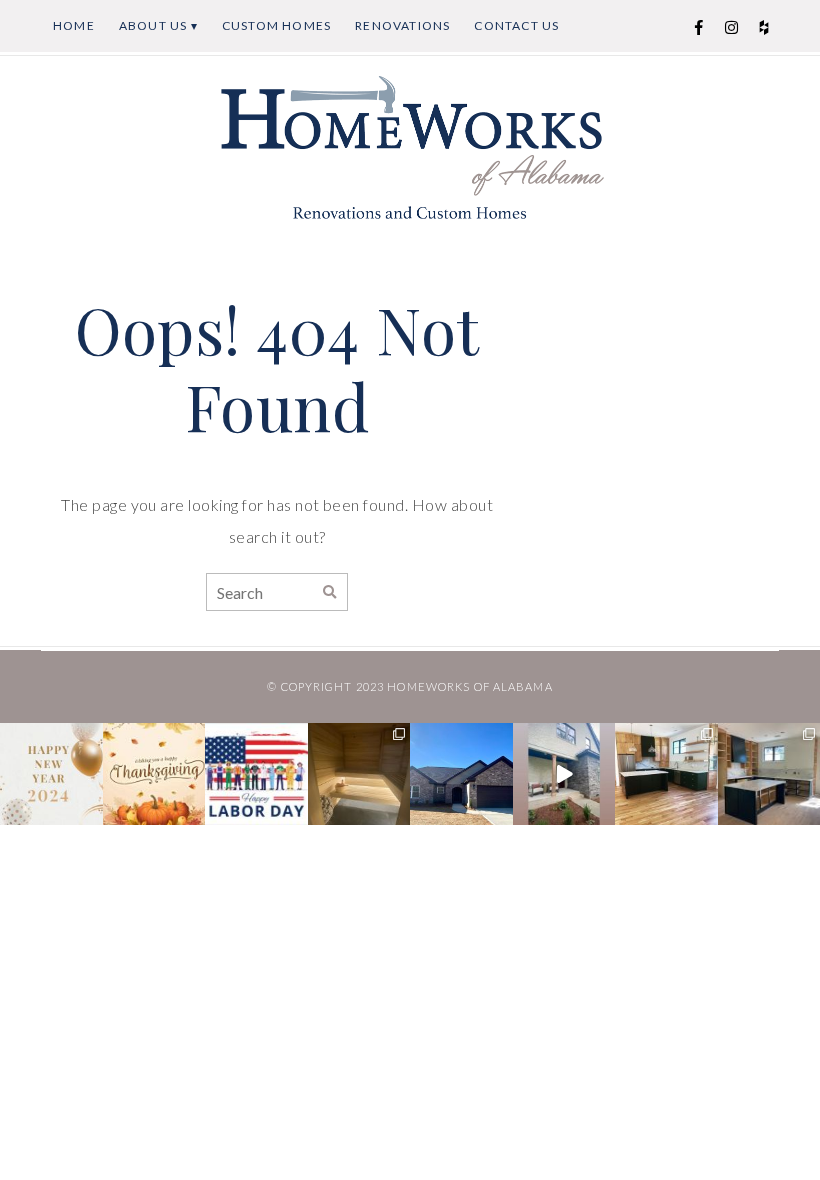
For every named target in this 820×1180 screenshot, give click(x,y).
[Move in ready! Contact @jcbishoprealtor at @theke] (461, 774)
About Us (153, 25)
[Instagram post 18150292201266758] (564, 774)
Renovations (402, 25)
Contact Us (516, 25)
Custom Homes (276, 25)
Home (74, 25)
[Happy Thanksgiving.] (154, 774)
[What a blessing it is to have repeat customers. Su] (666, 774)
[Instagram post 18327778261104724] (51, 774)
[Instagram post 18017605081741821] (256, 774)
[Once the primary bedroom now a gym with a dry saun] (359, 774)
